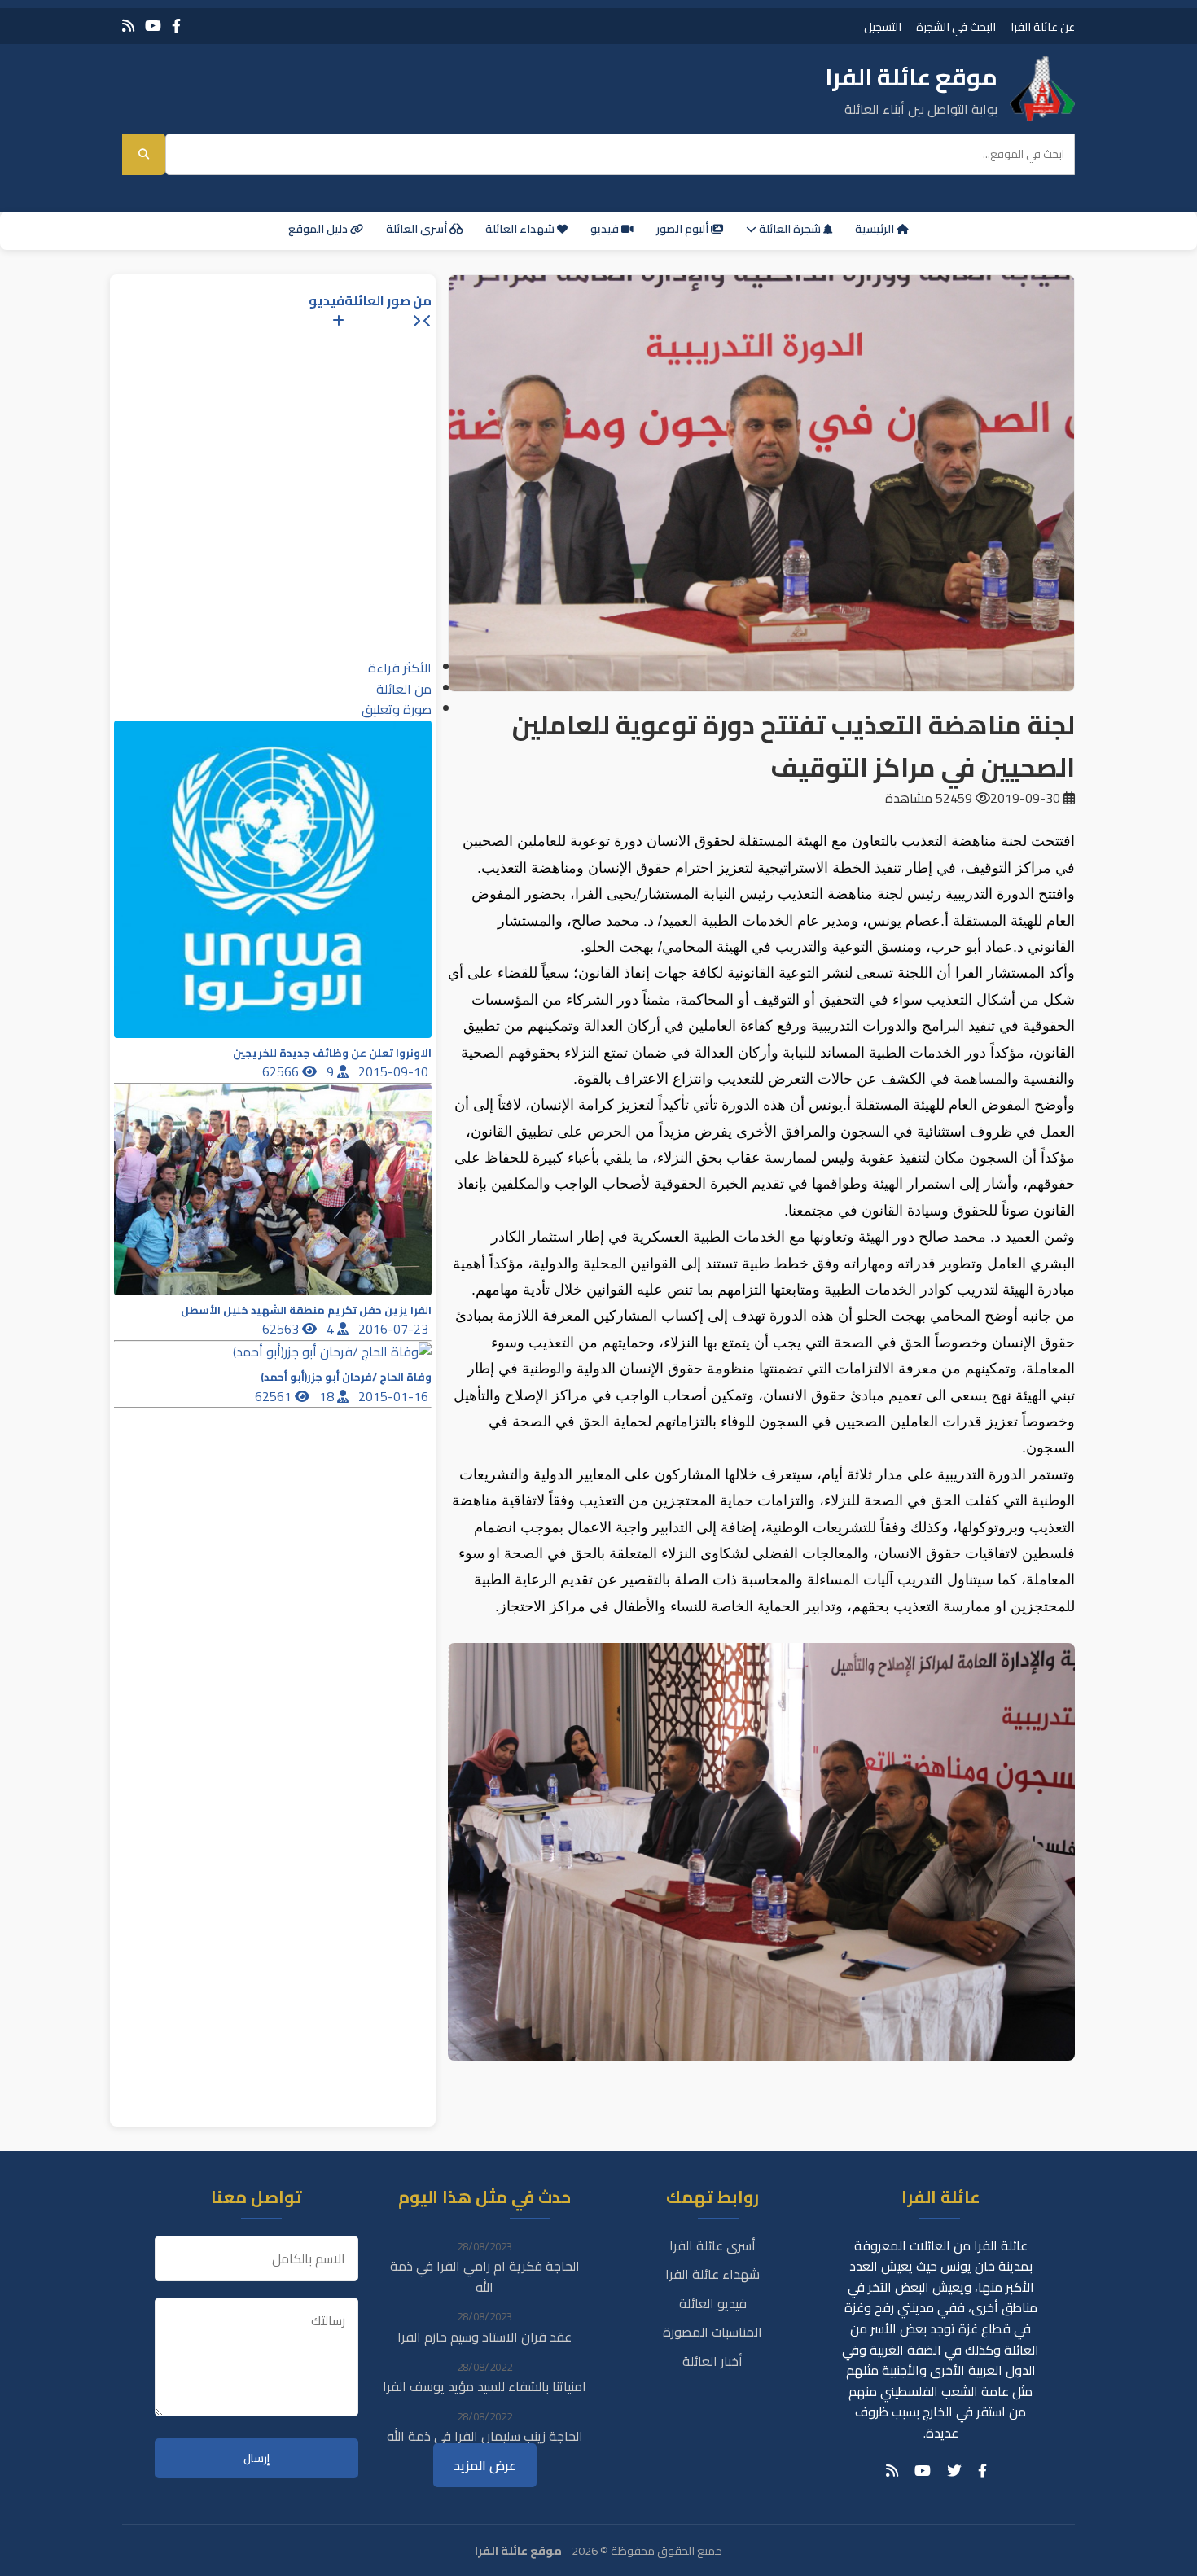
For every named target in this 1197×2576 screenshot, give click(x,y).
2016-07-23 (395, 1329)
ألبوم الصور (684, 229)
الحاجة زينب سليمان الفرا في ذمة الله (485, 2436)
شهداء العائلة (521, 229)
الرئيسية (876, 229)
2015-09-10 (395, 1071)
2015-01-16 (395, 1396)
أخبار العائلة (712, 2361)
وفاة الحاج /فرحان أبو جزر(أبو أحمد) (346, 1377)
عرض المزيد (485, 2465)
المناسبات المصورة (712, 2332)
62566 (282, 1071)
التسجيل (883, 26)
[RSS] (128, 26)
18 (328, 1396)
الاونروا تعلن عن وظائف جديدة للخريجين (332, 1053)
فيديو (606, 229)
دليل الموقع (319, 229)
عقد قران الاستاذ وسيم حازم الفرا (484, 2337)
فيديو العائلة (713, 2303)
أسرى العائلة (418, 229)
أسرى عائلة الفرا (712, 2245)
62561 (275, 1396)
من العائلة (404, 689)
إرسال (256, 2458)
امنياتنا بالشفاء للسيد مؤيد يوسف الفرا (484, 2386)
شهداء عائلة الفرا (712, 2274)
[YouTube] (153, 26)
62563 (282, 1329)
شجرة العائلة (790, 229)
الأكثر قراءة (400, 668)
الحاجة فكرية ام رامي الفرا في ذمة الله (485, 2276)
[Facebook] (176, 26)
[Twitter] (954, 2471)
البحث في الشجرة (956, 26)
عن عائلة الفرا (1043, 26)
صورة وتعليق (397, 709)
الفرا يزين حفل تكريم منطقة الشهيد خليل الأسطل (306, 1310)
